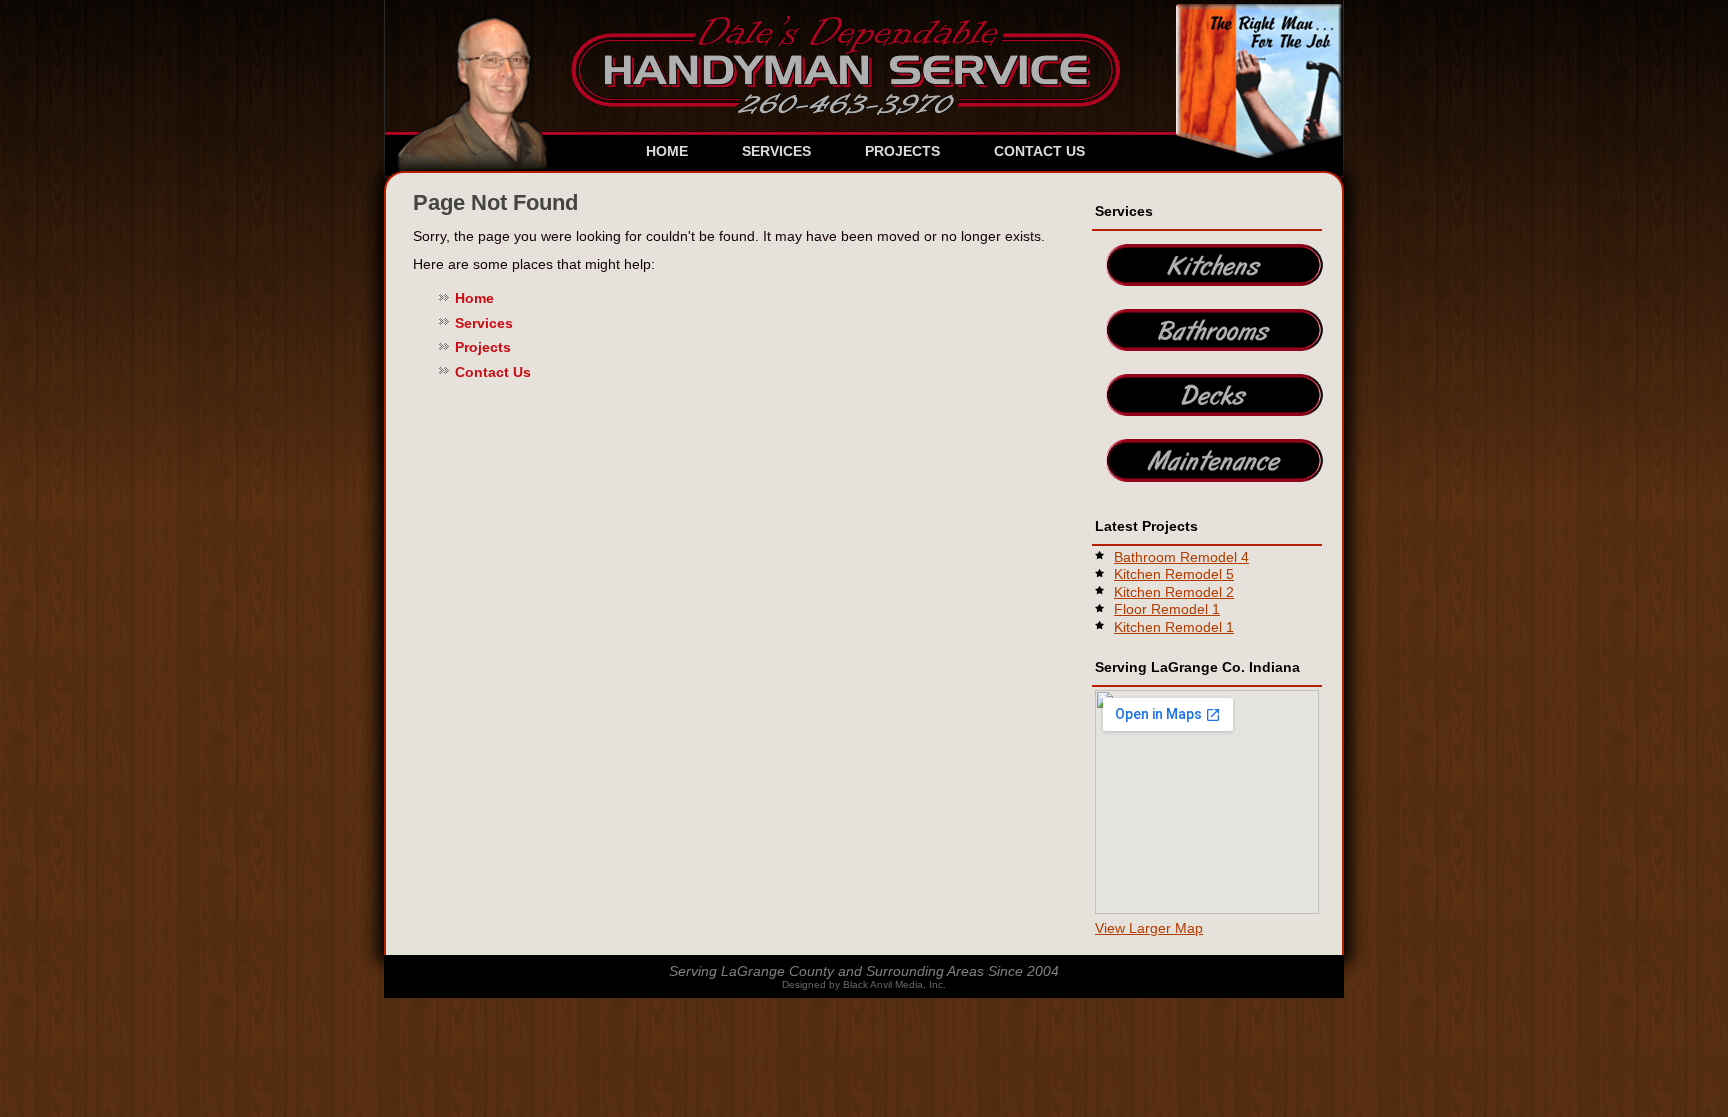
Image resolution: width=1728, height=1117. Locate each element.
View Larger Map (1149, 928)
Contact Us (1039, 151)
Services (776, 151)
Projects (902, 151)
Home (667, 151)
